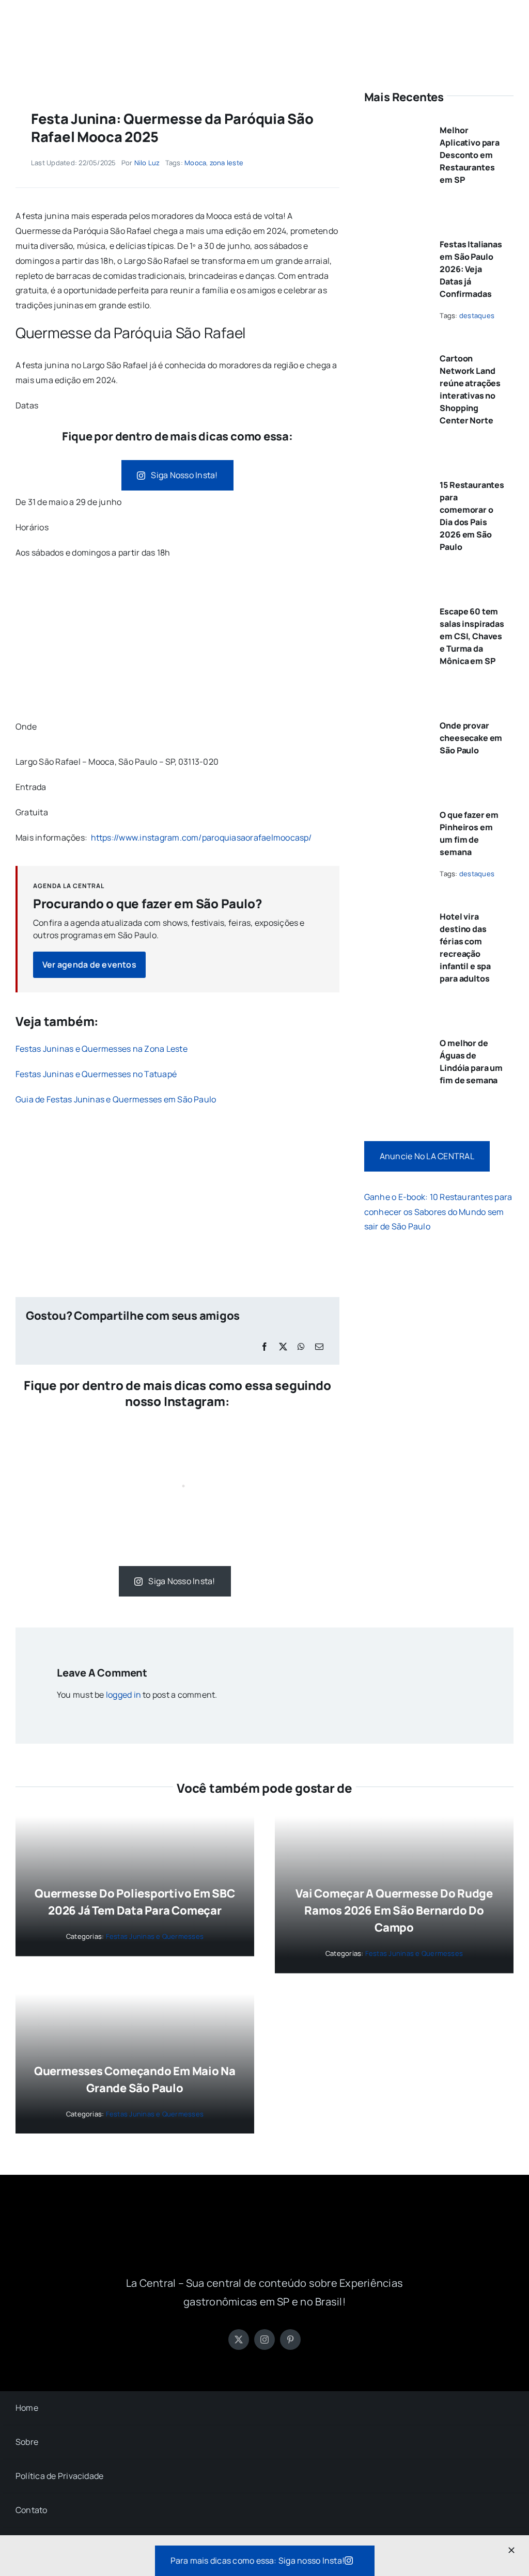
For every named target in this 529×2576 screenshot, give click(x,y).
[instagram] (264, 2340)
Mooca (195, 163)
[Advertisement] (177, 643)
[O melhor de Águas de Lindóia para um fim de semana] (396, 1039)
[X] (283, 1347)
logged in (123, 1695)
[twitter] (239, 2340)
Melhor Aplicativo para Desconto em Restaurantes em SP (470, 155)
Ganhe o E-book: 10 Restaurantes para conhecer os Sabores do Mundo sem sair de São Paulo (438, 1212)
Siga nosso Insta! (184, 475)
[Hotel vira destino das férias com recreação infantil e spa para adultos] (396, 912)
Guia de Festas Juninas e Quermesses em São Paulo (116, 1099)
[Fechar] (511, 2550)
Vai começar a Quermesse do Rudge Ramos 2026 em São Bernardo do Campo (394, 1910)
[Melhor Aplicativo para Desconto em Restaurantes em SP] (396, 126)
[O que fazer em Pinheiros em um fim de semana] (396, 811)
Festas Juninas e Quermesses (155, 1936)
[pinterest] (290, 2340)
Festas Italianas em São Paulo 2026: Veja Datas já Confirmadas (471, 269)
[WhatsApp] (301, 1347)
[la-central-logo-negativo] (264, 2220)
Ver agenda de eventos (89, 965)
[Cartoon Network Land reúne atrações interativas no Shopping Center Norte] (396, 354)
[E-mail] (319, 1347)
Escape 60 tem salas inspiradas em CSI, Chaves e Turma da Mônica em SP (472, 636)
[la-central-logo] (264, 20)
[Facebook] (264, 1347)
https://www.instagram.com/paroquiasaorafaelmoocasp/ (201, 837)
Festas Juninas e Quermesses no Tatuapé (96, 1074)
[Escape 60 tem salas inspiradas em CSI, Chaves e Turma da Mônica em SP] (396, 607)
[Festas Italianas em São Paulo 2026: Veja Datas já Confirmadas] (396, 240)
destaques (477, 315)
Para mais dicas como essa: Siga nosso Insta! (258, 2561)
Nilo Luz (147, 163)
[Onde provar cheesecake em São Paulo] (396, 721)
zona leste (227, 163)
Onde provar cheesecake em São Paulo (471, 738)
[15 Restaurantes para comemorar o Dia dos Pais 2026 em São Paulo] (396, 481)
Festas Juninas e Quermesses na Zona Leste (102, 1049)
